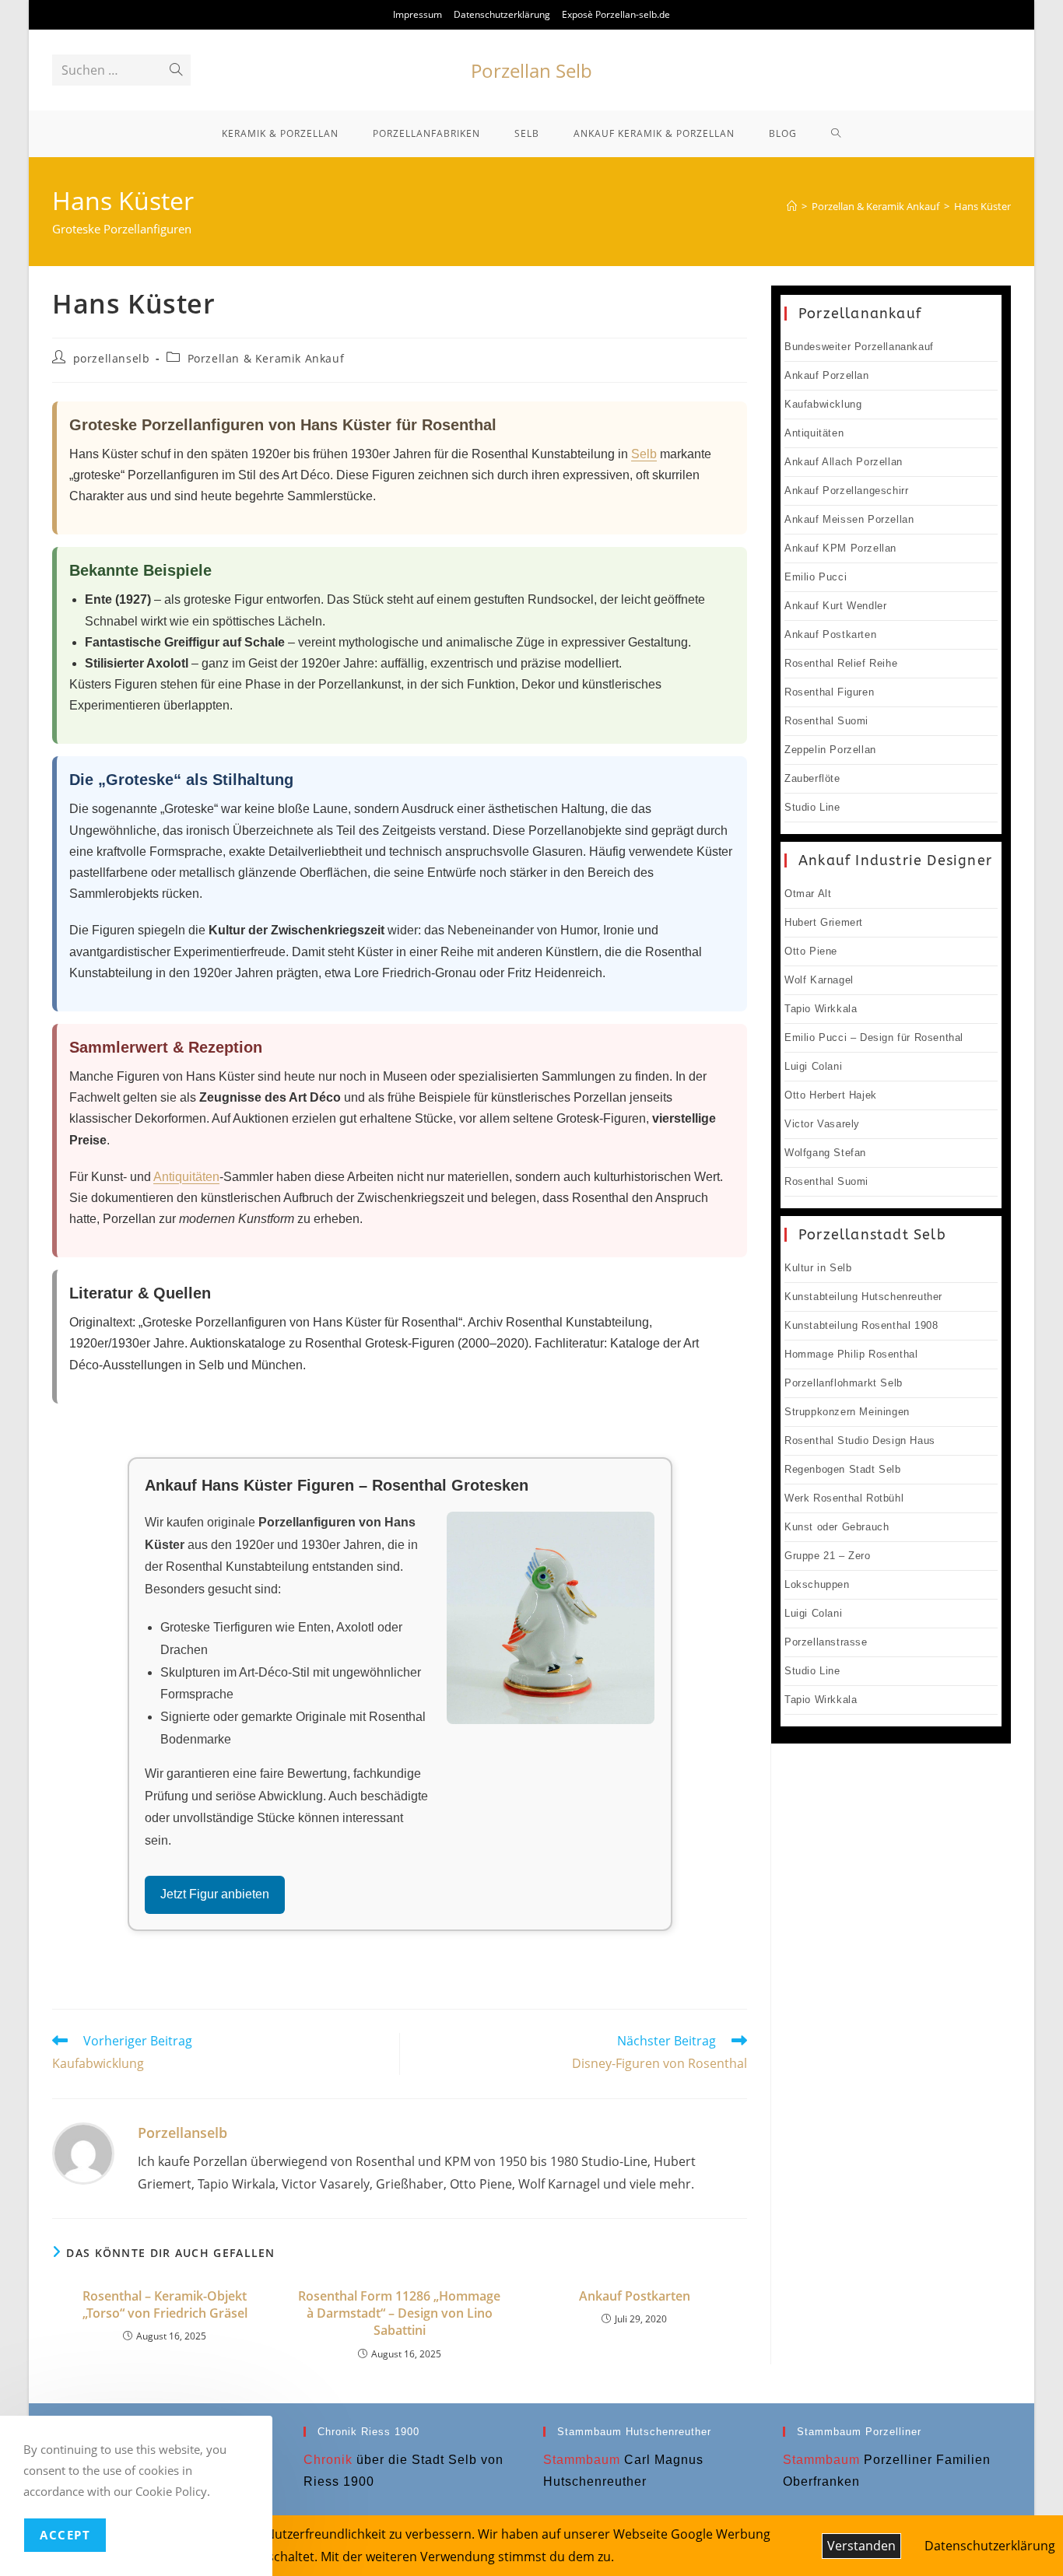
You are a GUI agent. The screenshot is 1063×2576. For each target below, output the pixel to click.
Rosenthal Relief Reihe (841, 663)
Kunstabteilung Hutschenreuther (863, 1297)
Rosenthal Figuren (829, 692)
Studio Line (812, 807)
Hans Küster (982, 206)
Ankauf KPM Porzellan (840, 548)
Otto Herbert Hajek (831, 1095)
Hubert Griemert (824, 922)
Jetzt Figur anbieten (215, 1894)
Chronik (328, 2460)
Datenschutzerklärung (502, 14)
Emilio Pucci (816, 577)
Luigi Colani (813, 1066)
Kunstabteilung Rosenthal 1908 (861, 1325)
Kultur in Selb (818, 1268)
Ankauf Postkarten (635, 2296)
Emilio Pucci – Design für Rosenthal (874, 1037)
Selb (644, 454)
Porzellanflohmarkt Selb (844, 1383)
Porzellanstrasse (826, 1642)
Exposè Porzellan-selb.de (616, 14)
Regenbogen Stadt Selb (843, 1469)
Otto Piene (811, 951)
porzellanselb (112, 358)
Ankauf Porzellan (827, 375)
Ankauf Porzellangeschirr (846, 491)
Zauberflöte (812, 778)
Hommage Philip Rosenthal (851, 1354)
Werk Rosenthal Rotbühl (844, 1498)
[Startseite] (792, 206)
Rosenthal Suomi (826, 721)
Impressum (417, 14)
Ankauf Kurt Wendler (835, 606)
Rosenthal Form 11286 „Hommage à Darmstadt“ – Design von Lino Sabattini (399, 2313)
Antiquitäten (186, 1177)
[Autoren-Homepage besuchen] (83, 2152)
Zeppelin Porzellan (830, 750)
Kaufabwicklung (823, 404)
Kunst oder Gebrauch (837, 1527)
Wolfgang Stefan (825, 1153)
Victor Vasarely (822, 1124)
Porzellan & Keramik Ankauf (266, 358)
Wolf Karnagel (819, 980)
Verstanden (861, 2546)
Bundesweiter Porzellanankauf (859, 347)
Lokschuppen (817, 1584)
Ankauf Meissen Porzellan (849, 519)
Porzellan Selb (531, 70)
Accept (65, 2535)
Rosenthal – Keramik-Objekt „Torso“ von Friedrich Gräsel (165, 2304)
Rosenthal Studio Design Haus (860, 1440)
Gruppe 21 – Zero (828, 1556)
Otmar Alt (808, 894)
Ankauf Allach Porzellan (844, 462)
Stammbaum (582, 2460)
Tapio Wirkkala (821, 1009)
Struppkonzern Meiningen (847, 1412)
